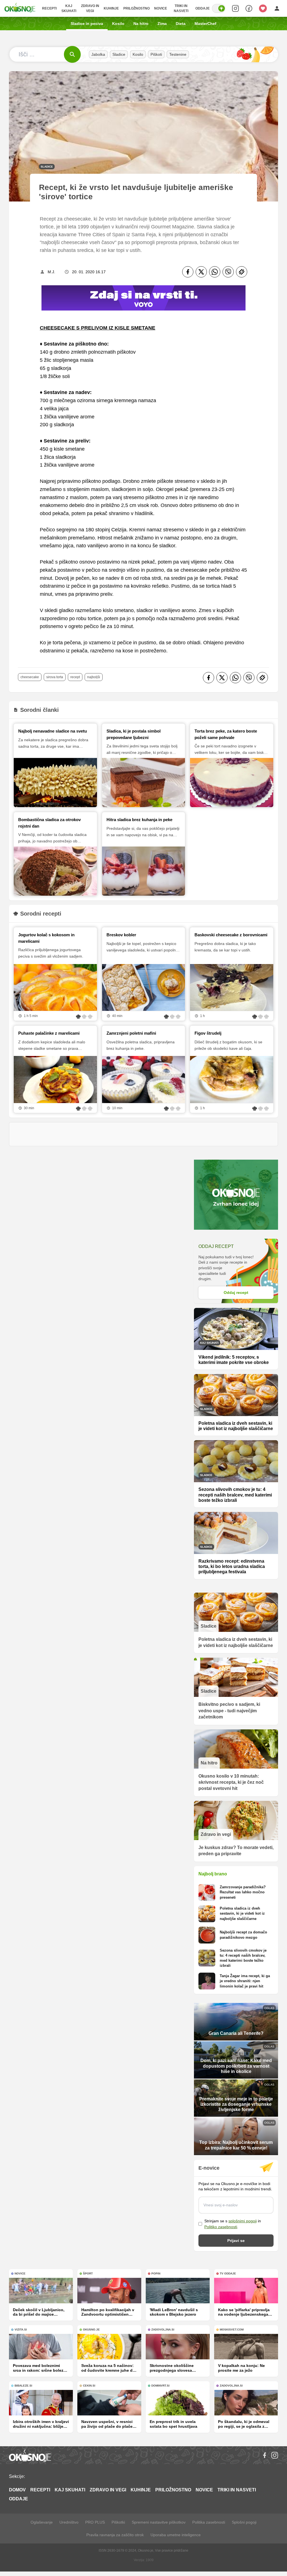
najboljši (94, 677)
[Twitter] (201, 272)
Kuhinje (111, 8)
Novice (161, 8)
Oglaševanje (42, 2522)
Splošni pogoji (244, 2522)
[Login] (277, 8)
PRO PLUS (95, 2522)
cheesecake (30, 677)
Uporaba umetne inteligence (176, 2535)
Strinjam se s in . (233, 2224)
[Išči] (72, 54)
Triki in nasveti (181, 8)
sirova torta (55, 677)
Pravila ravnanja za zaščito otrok (115, 2535)
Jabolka (98, 54)
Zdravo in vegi (90, 8)
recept (75, 677)
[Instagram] (275, 2455)
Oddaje (202, 8)
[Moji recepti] (263, 8)
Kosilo (118, 24)
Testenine (178, 54)
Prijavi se (236, 2241)
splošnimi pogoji (243, 2221)
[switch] (219, 8)
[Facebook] (188, 272)
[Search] (235, 8)
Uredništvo (69, 2522)
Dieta (181, 24)
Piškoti (156, 54)
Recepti (49, 8)
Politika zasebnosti (209, 2522)
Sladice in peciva (87, 24)
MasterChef (205, 24)
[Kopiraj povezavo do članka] (242, 272)
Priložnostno (136, 8)
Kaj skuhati (69, 8)
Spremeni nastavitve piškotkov (159, 2522)
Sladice (119, 54)
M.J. (51, 272)
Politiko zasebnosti (221, 2227)
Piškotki (118, 2522)
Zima (162, 24)
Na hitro (141, 24)
